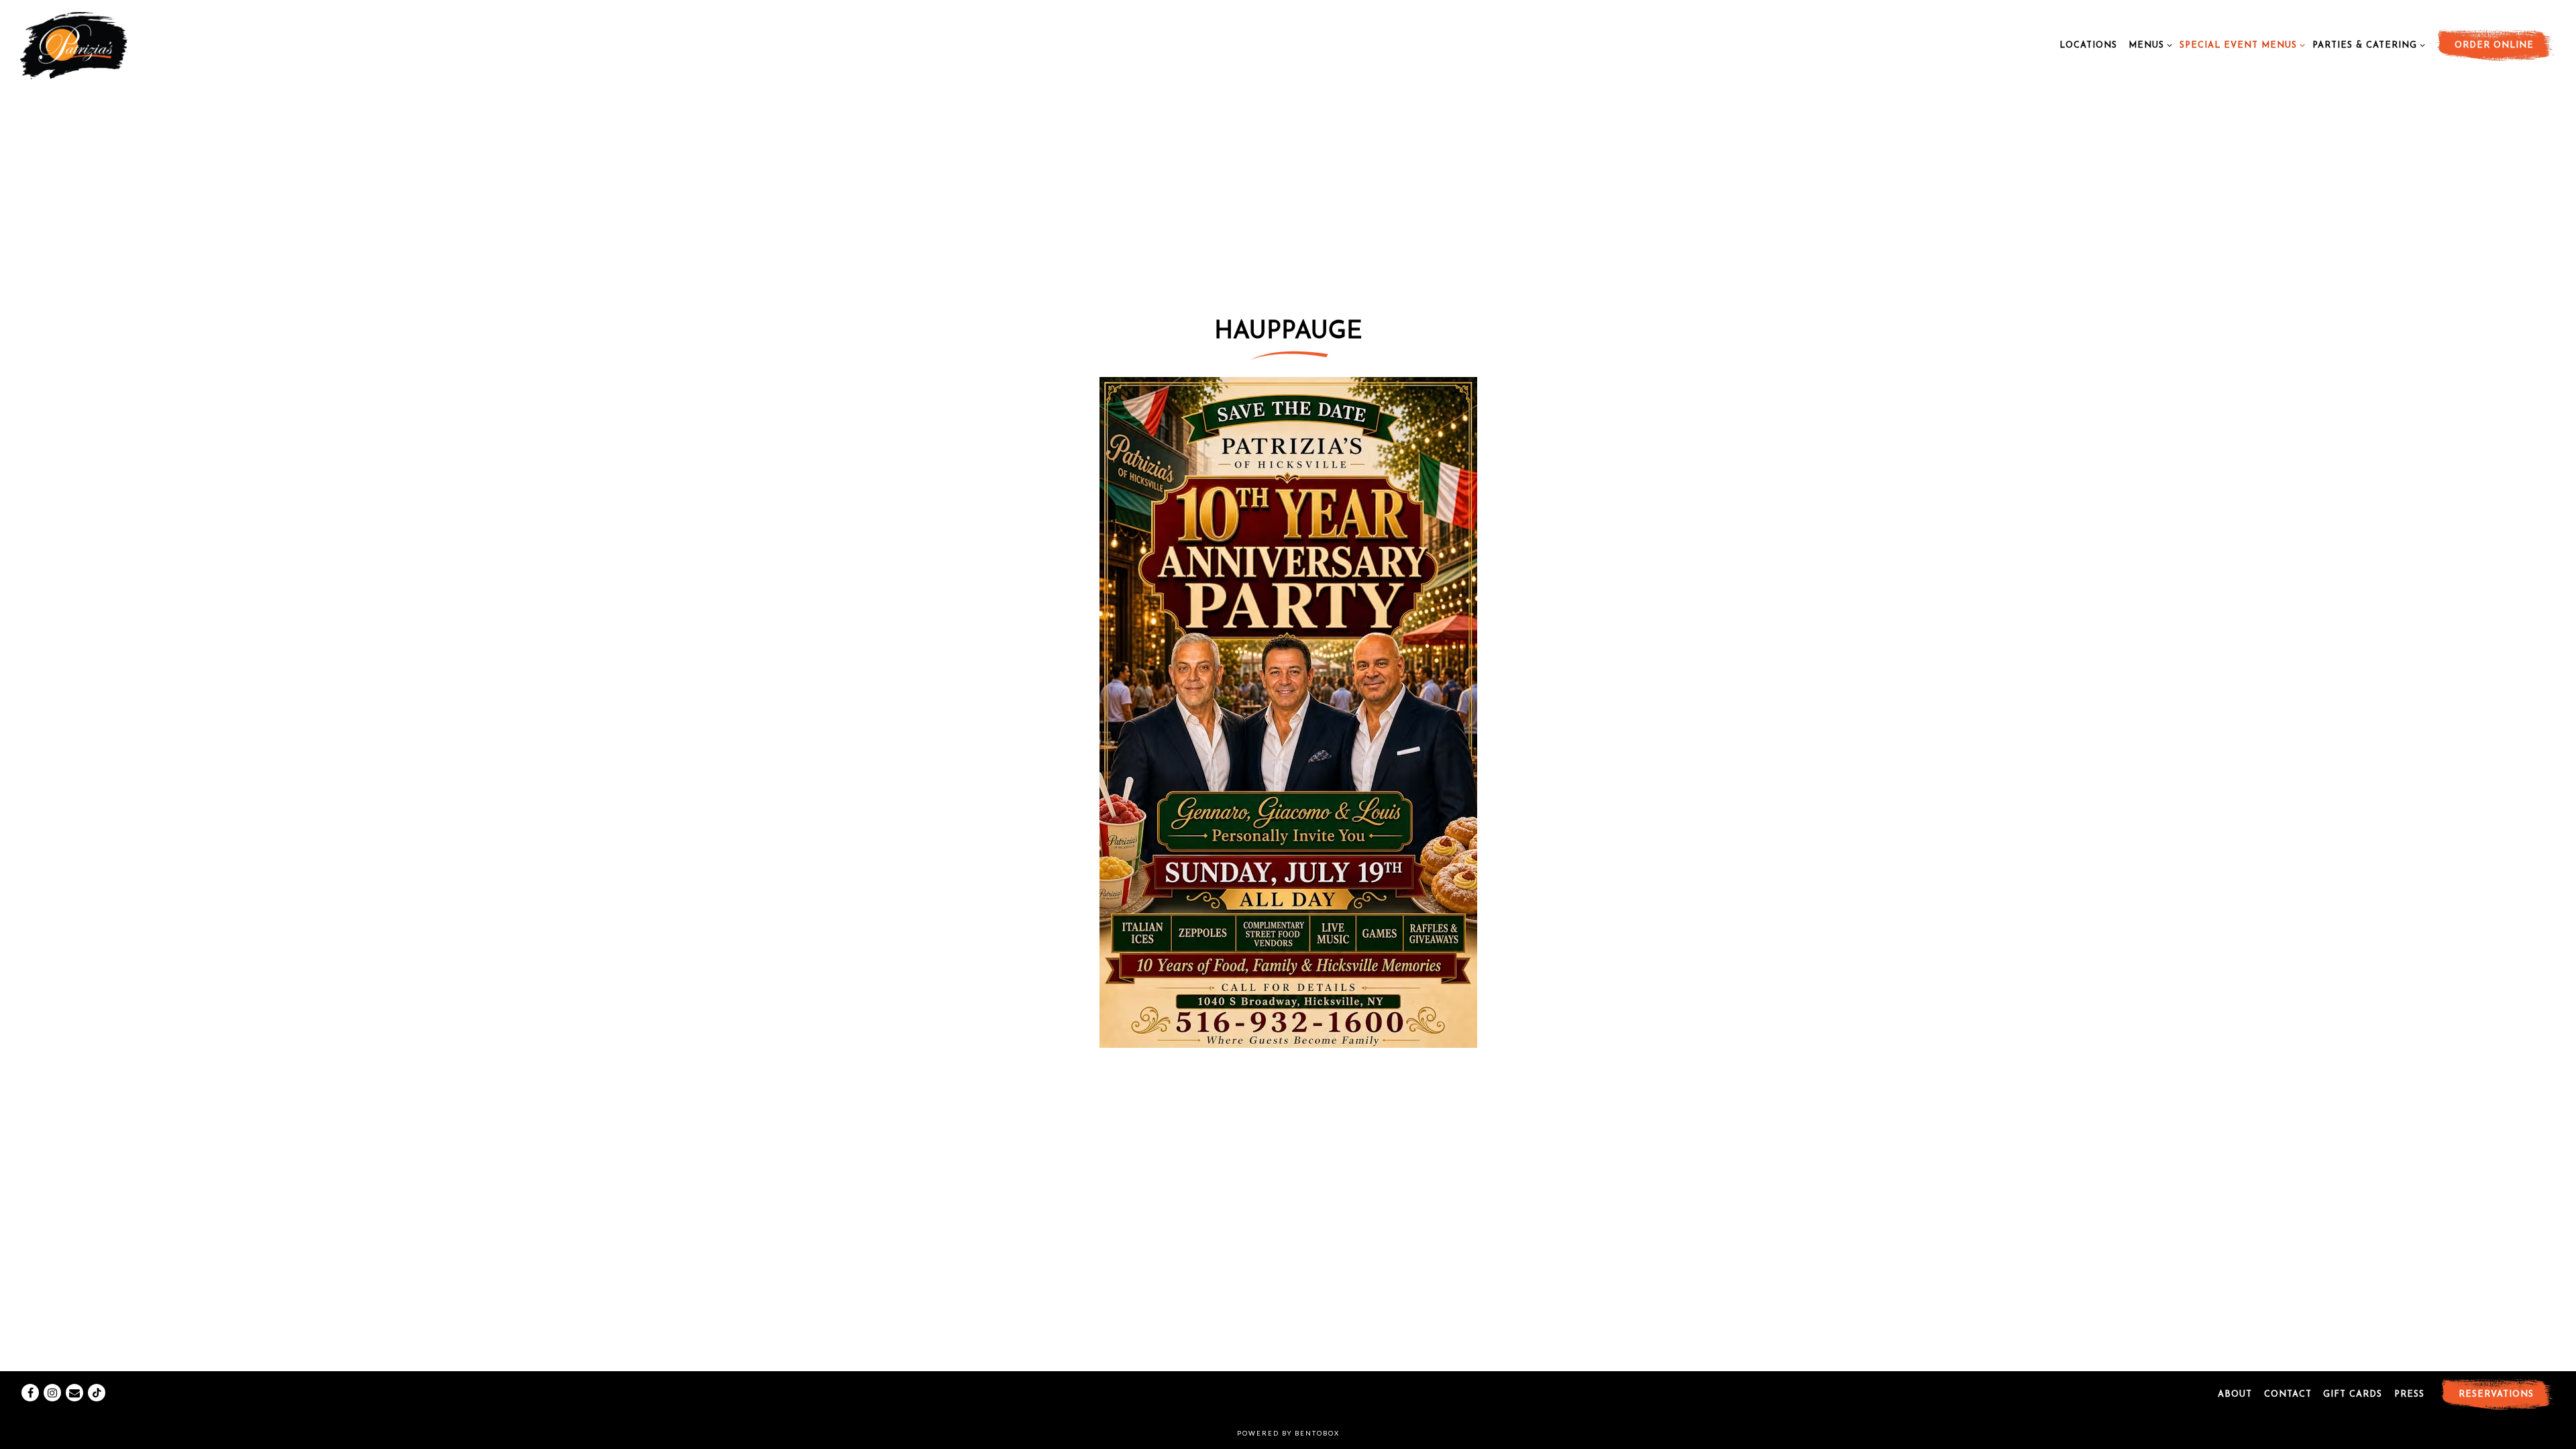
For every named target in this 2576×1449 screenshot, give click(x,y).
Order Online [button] (2494, 45)
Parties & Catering (2366, 45)
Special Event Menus (2240, 45)
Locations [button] (2088, 45)
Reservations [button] (2496, 1394)
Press (2409, 1394)
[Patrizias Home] (101, 44)
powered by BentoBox (1288, 1433)
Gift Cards (2353, 1394)
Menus (2148, 45)
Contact (2288, 1394)
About (2235, 1394)
